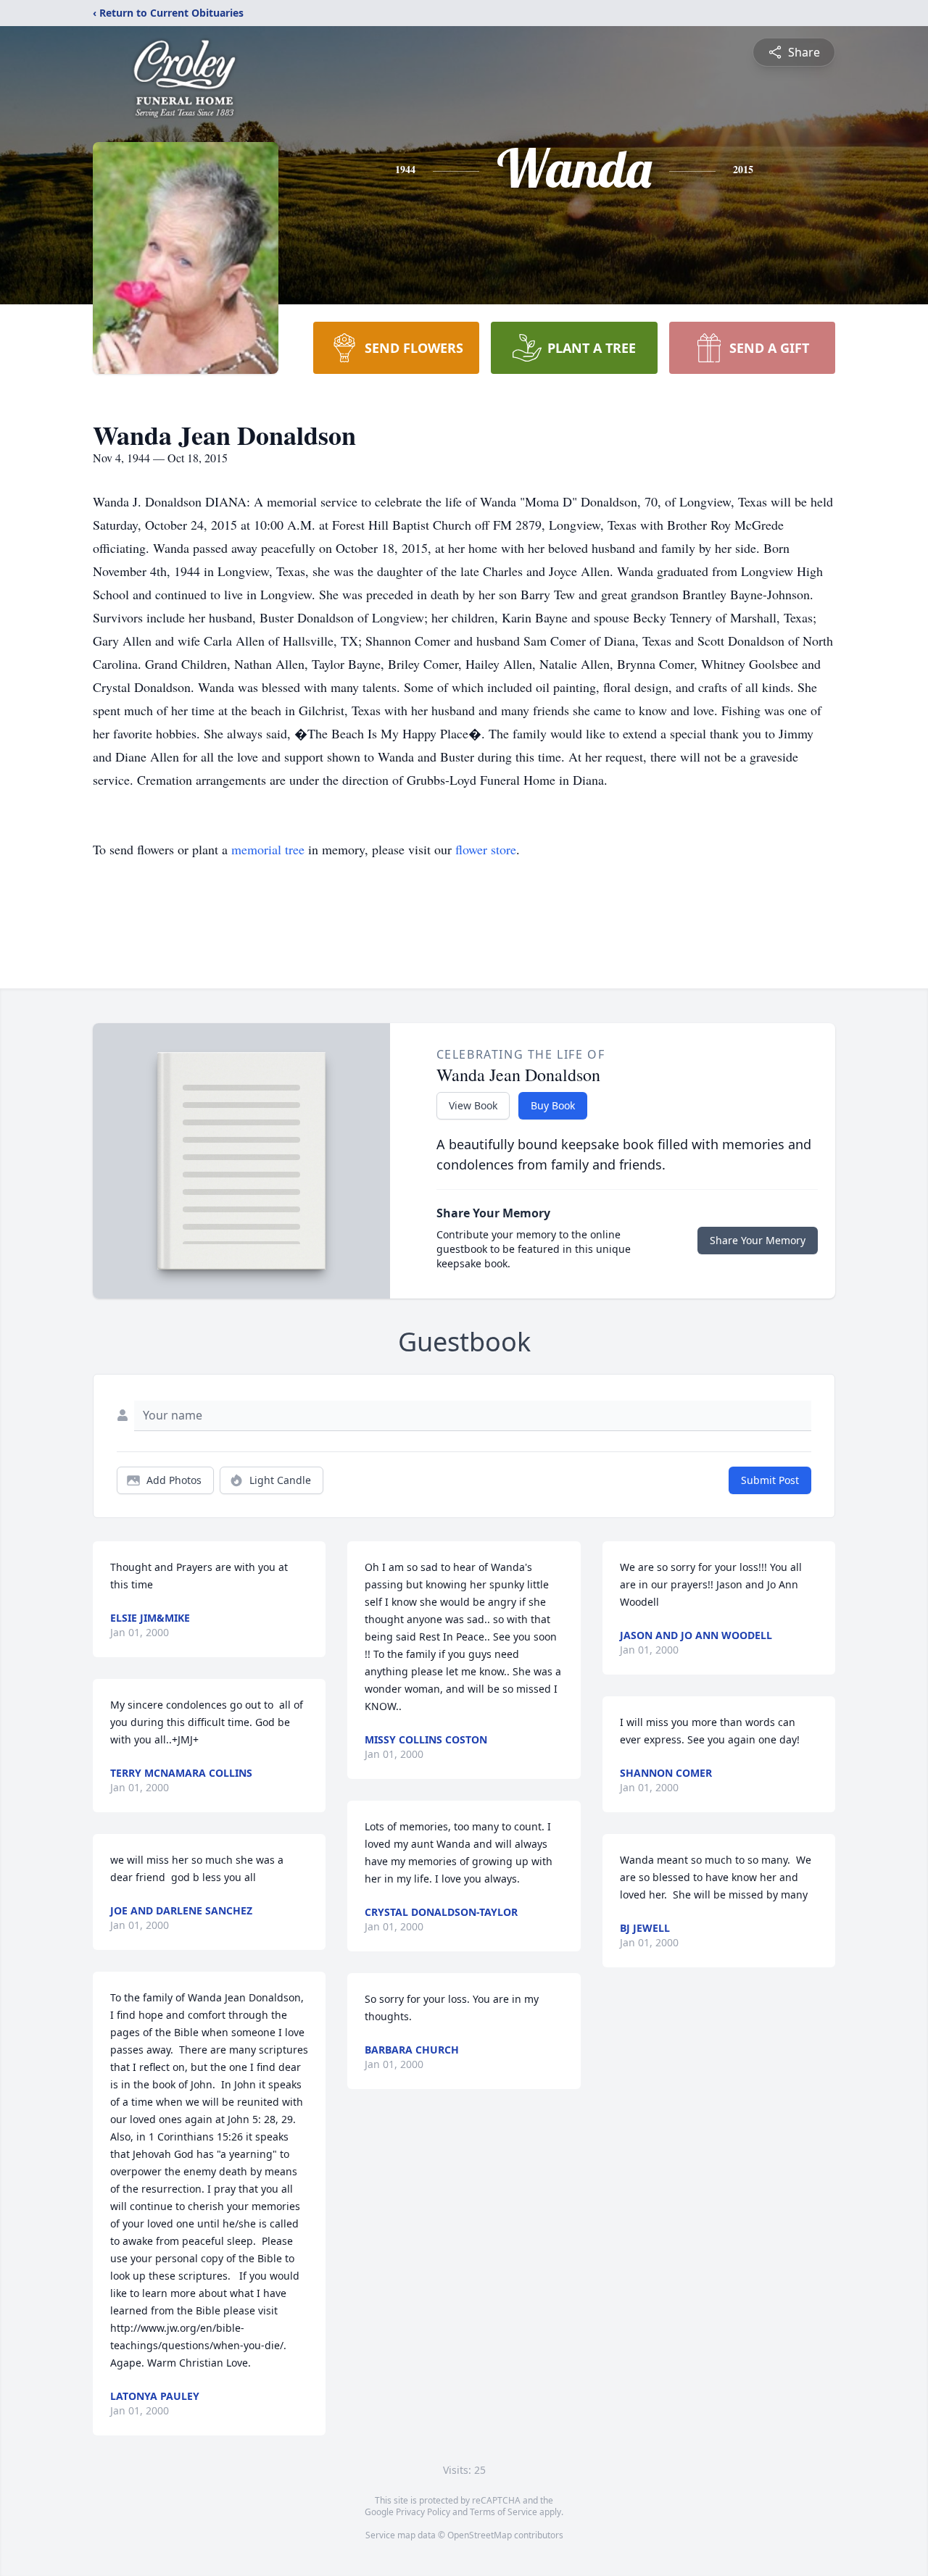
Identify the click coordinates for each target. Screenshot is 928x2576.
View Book (473, 1105)
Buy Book (553, 1105)
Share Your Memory (758, 1240)
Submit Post (770, 1480)
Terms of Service (504, 2512)
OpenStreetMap (480, 2535)
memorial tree (268, 849)
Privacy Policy (423, 2512)
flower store (486, 849)
